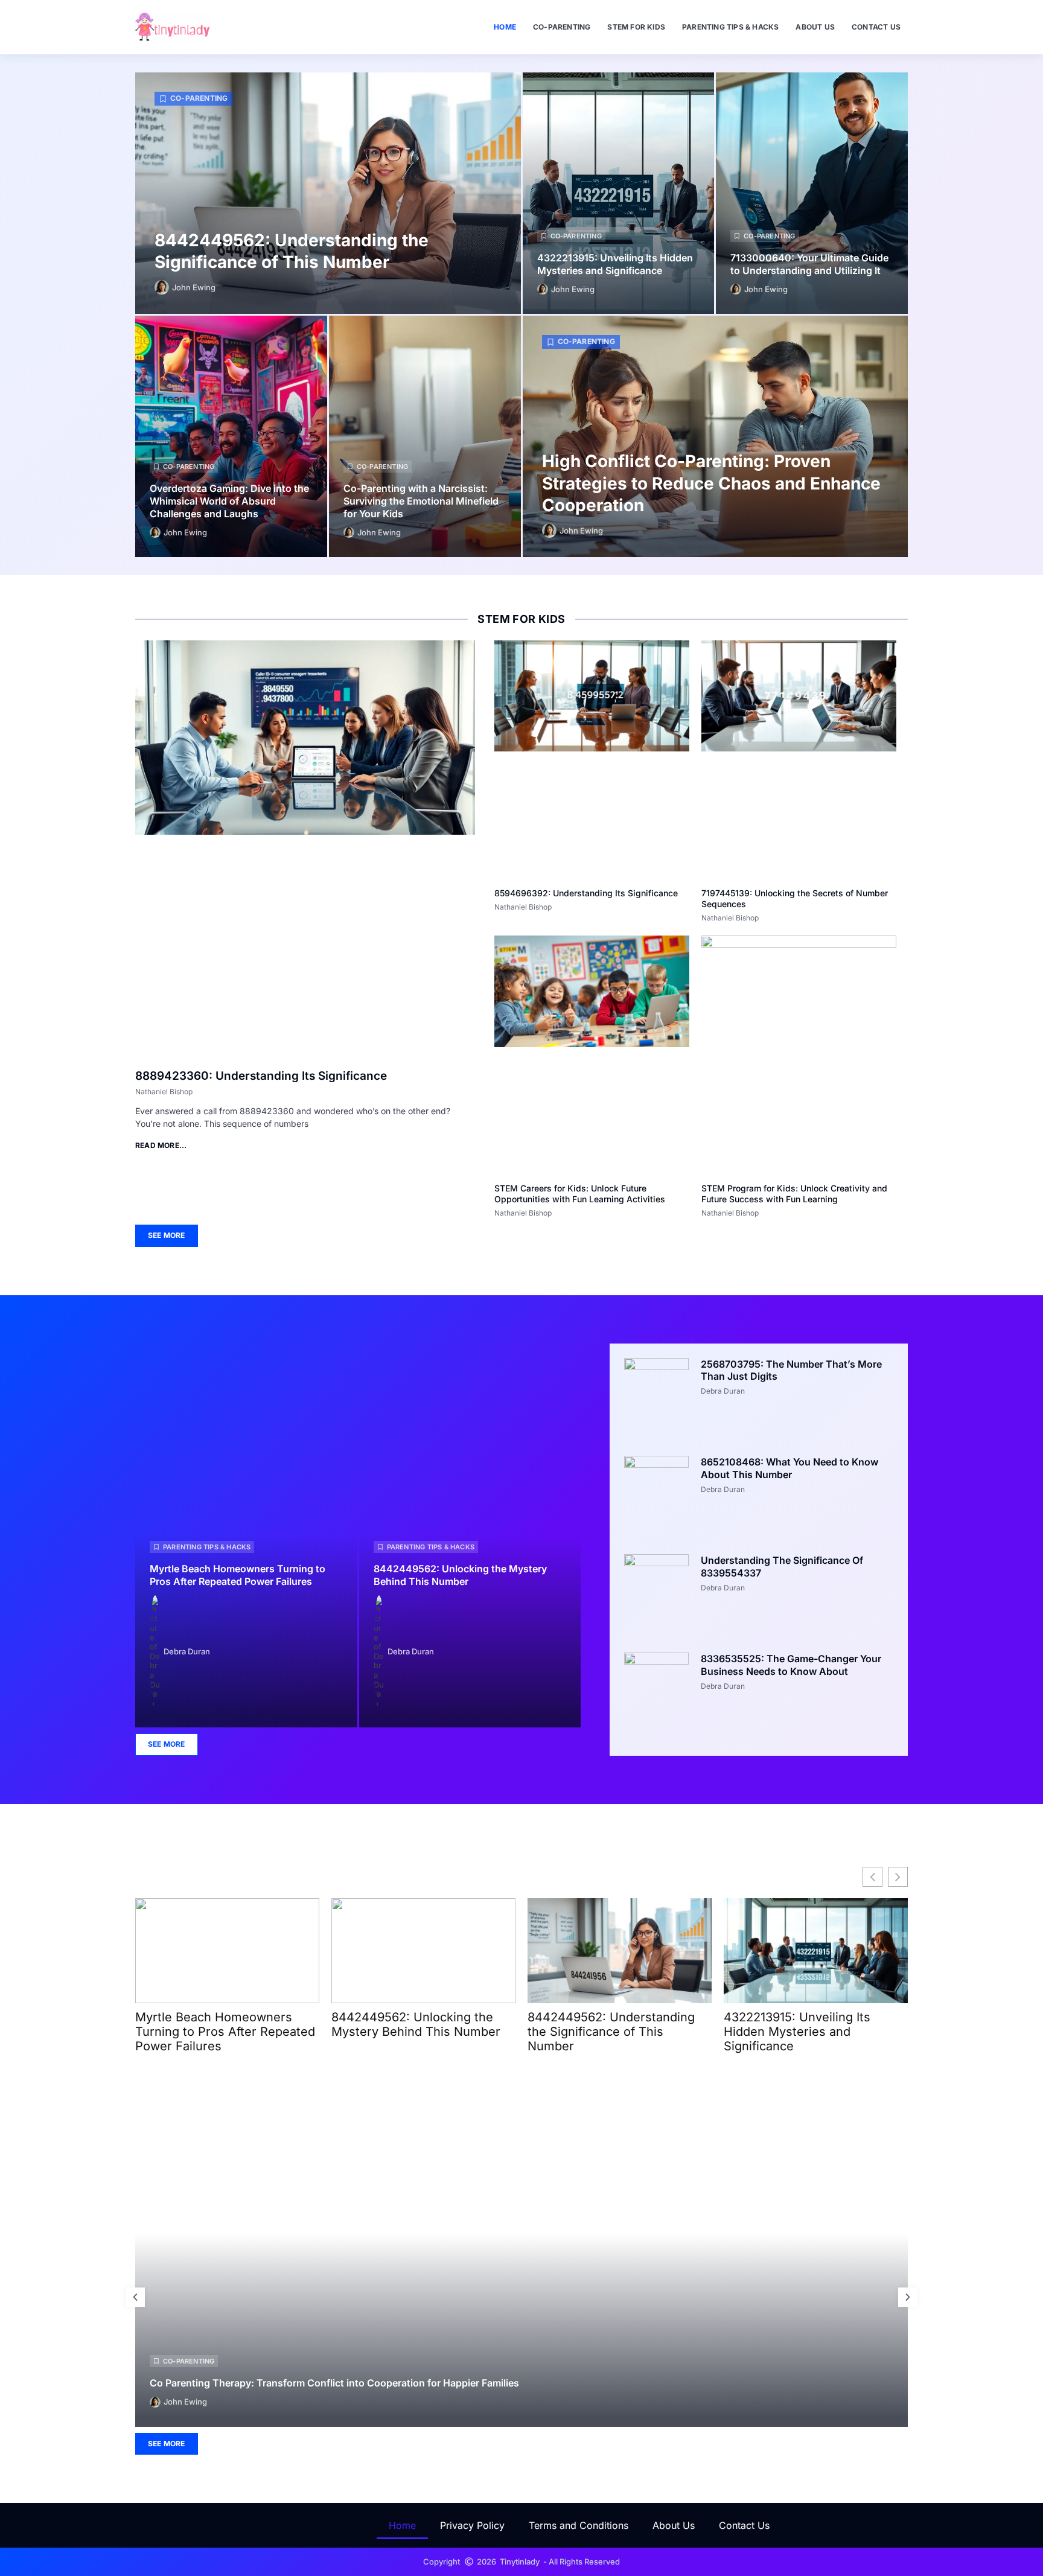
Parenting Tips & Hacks (730, 27)
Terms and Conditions (579, 2525)
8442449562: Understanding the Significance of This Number (611, 2032)
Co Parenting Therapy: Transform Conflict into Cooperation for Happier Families (334, 2382)
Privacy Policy (472, 2525)
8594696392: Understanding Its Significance (586, 893)
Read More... (161, 1145)
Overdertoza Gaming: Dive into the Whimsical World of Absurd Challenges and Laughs (229, 501)
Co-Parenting (562, 27)
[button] (135, 2297)
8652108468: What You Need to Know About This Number (789, 1468)
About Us (815, 27)
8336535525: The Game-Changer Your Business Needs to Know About (791, 1665)
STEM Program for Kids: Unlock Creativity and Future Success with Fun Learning (794, 1194)
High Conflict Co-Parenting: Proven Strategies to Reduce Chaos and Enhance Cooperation (711, 483)
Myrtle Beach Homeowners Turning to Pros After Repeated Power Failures (238, 1575)
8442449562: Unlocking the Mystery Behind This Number (460, 1575)
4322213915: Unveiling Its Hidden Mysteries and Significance (615, 264)
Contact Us (876, 27)
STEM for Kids (636, 27)
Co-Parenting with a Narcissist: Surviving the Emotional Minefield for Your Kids (421, 501)
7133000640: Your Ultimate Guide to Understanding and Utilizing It (809, 264)
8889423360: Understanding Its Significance (261, 1076)
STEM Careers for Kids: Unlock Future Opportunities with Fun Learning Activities (580, 1194)
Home (505, 27)
